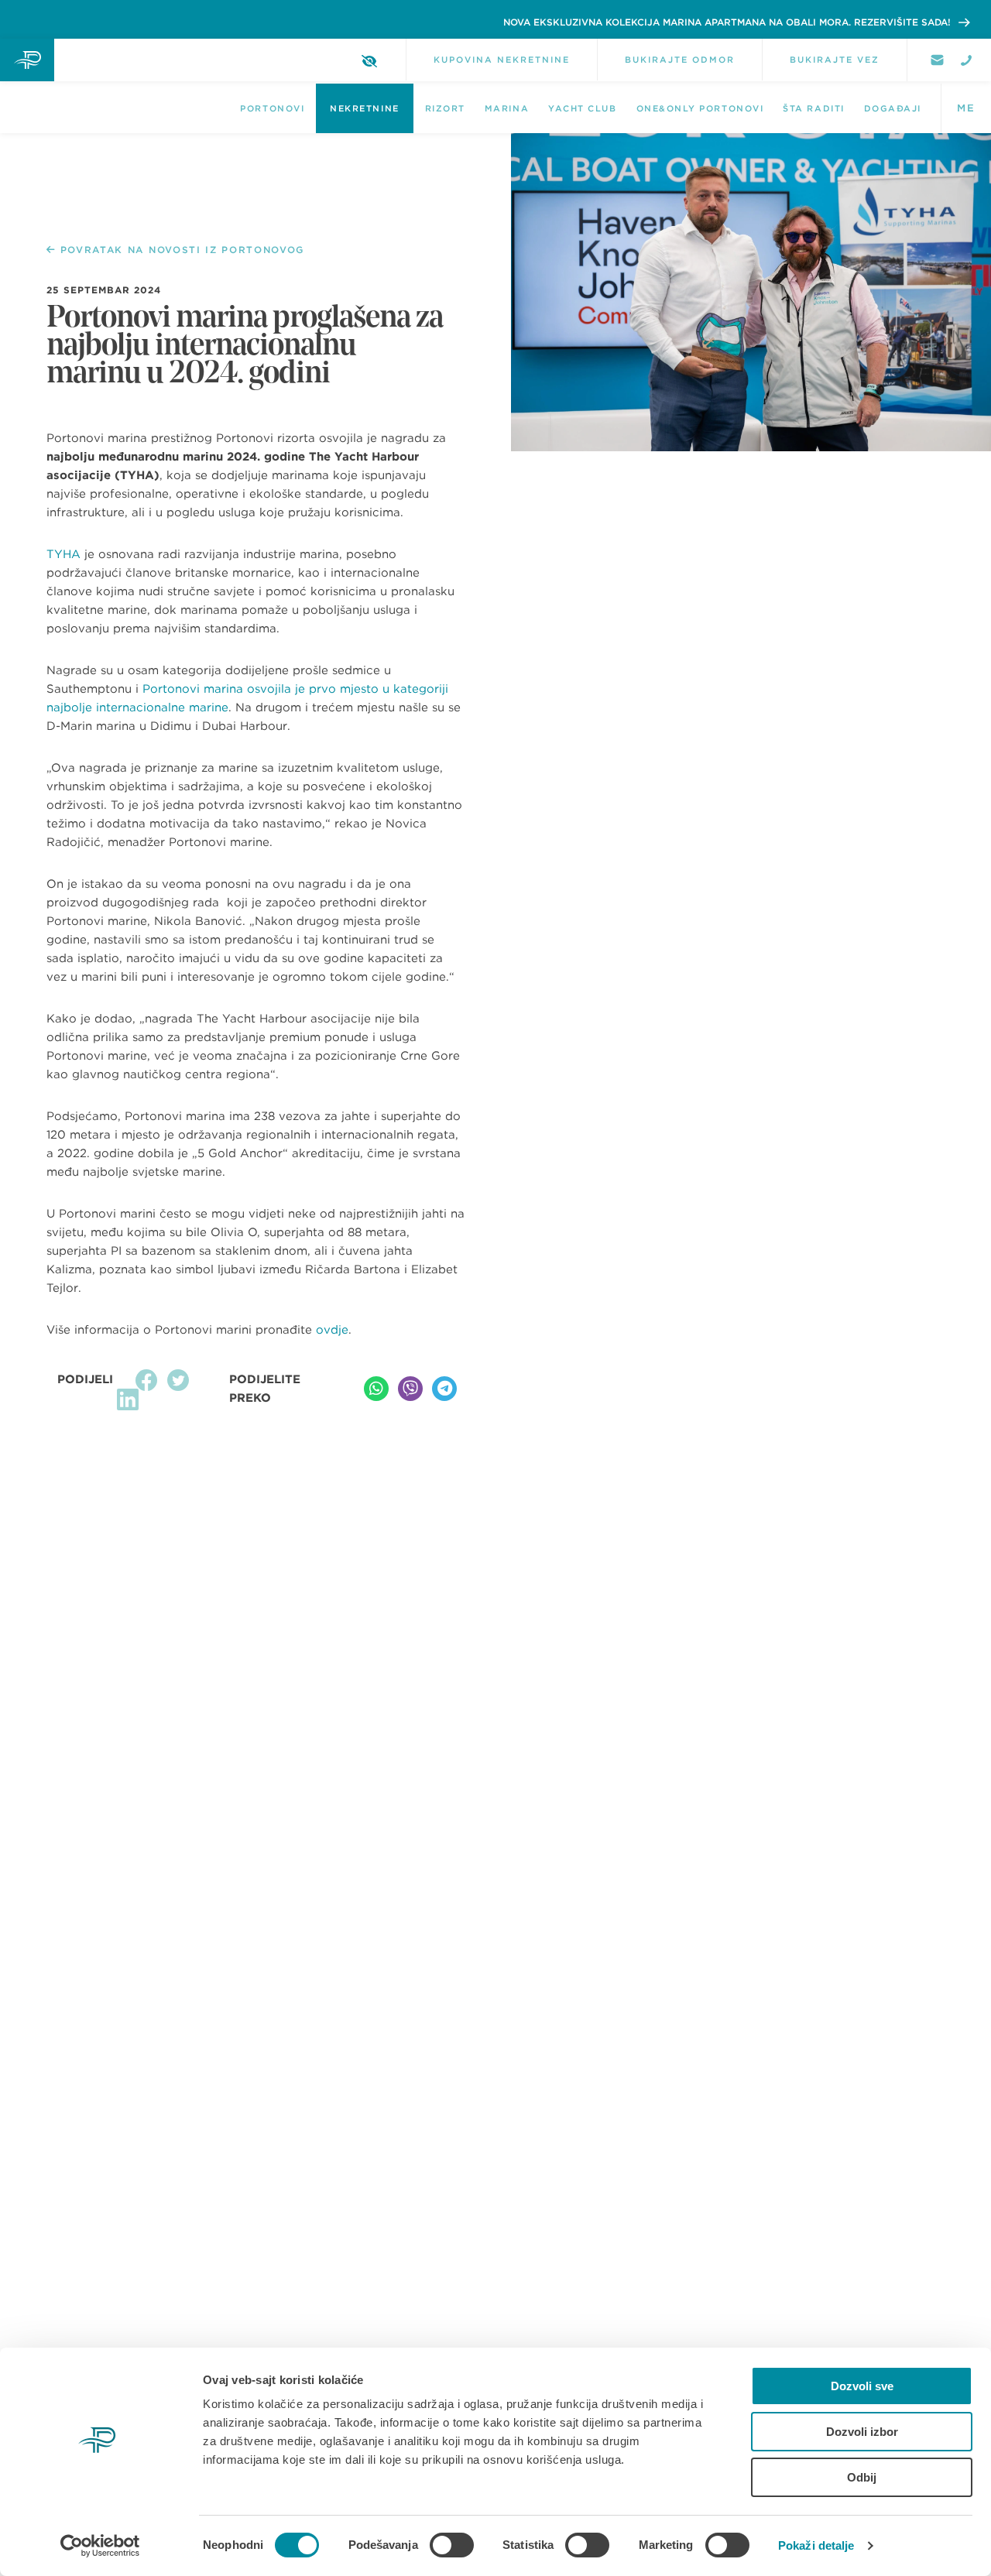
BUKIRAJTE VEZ (835, 60)
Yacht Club (582, 108)
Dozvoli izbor (862, 2432)
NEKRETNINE (364, 108)
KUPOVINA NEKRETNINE (502, 60)
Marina (507, 108)
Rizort (445, 108)
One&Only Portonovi (700, 108)
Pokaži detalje (816, 2545)
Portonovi (272, 108)
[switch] (452, 2545)
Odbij (862, 2477)
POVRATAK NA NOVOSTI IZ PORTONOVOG (182, 250)
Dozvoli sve (862, 2386)
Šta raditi (813, 108)
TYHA (63, 554)
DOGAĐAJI (893, 108)
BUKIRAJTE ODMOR (680, 60)
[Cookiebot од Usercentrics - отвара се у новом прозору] (100, 2546)
